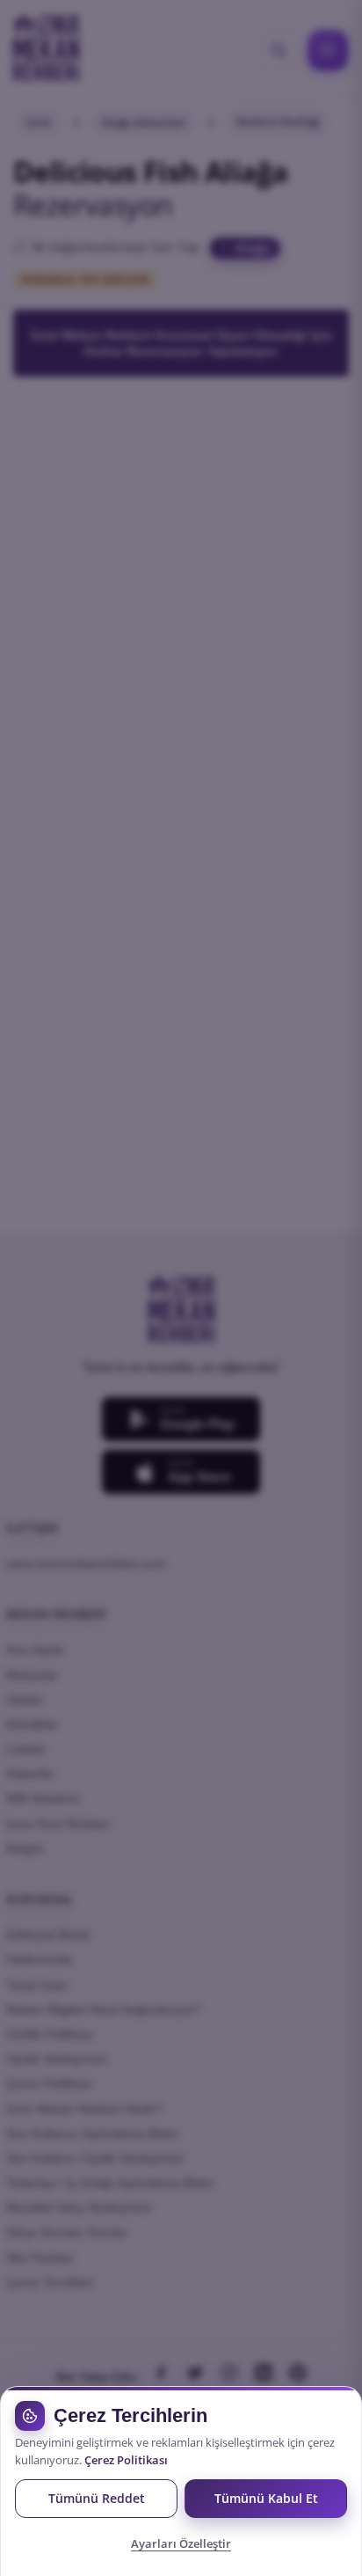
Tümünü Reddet (97, 2498)
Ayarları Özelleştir (181, 2543)
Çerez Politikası (126, 2460)
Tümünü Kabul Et (266, 2498)
